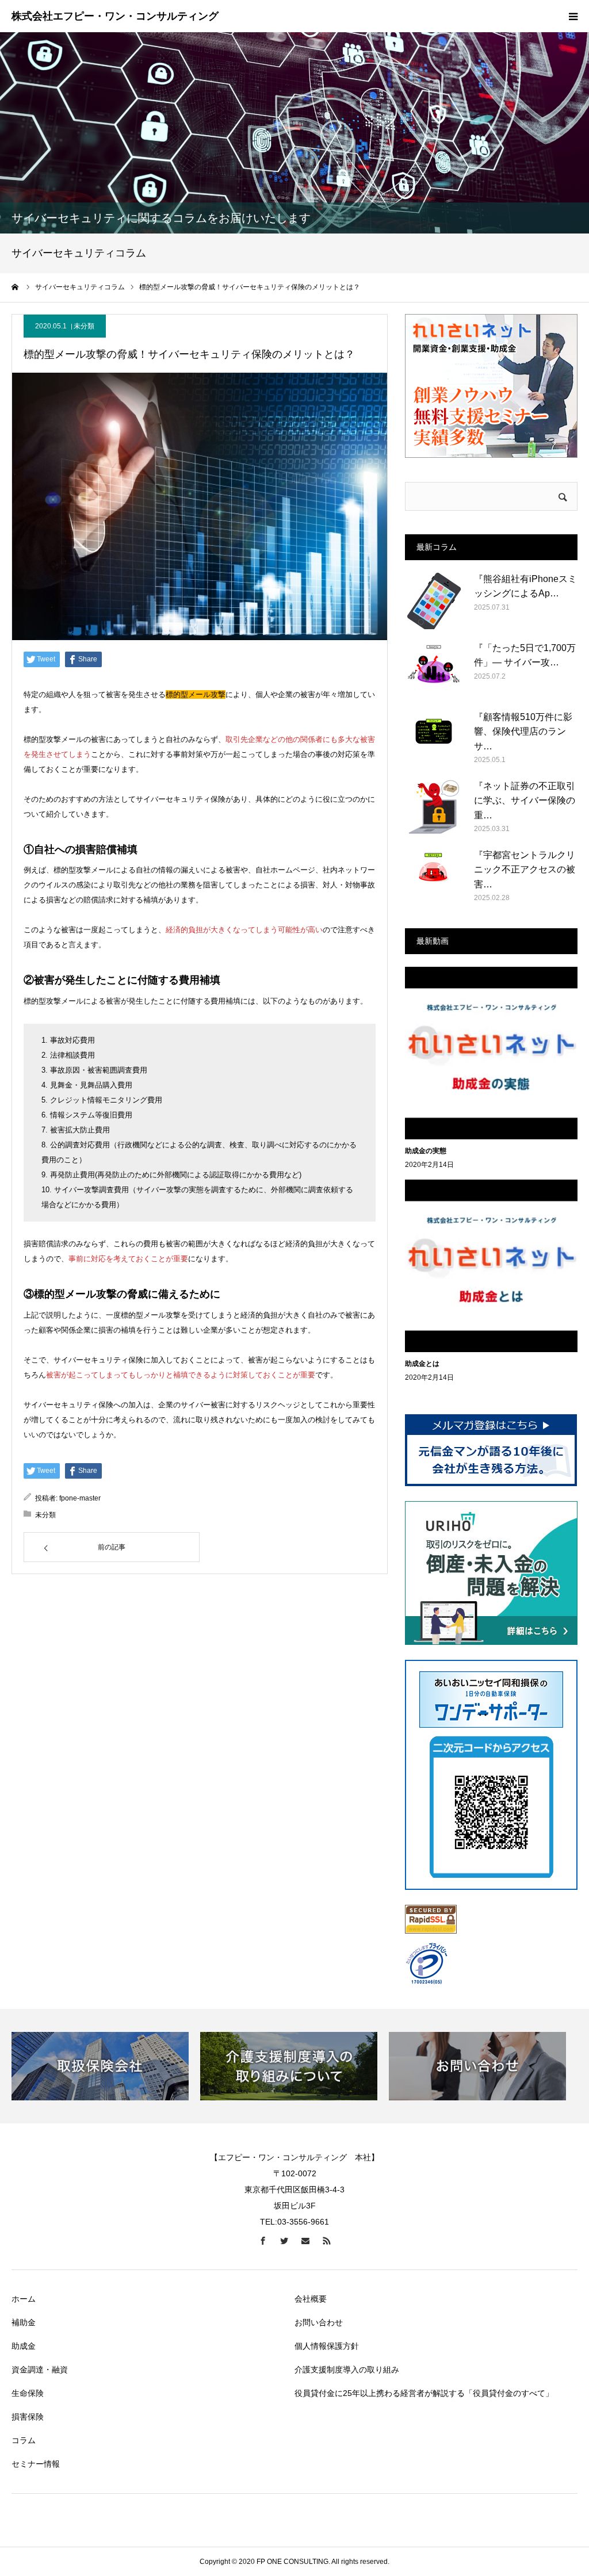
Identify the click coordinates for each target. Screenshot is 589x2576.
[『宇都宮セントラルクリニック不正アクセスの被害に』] (434, 876)
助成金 (24, 2346)
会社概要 (311, 2299)
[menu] (573, 16)
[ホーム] (16, 287)
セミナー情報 (36, 2464)
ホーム (24, 2299)
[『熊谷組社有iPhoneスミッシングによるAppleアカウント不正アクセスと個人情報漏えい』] (434, 600)
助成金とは (422, 1364)
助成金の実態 (426, 1151)
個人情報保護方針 (327, 2346)
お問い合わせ (319, 2322)
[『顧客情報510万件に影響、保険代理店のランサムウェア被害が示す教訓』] (434, 738)
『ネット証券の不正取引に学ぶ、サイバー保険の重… (525, 801)
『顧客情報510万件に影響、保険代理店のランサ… (523, 732)
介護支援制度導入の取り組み (347, 2370)
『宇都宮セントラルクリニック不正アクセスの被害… (525, 870)
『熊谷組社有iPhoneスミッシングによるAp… (525, 586)
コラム (24, 2440)
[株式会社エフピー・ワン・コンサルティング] (115, 17)
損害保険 (28, 2417)
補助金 (24, 2322)
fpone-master (80, 1498)
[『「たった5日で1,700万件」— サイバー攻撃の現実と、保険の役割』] (434, 669)
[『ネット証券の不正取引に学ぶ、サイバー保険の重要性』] (434, 807)
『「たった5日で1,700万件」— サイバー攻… (525, 655)
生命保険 (28, 2393)
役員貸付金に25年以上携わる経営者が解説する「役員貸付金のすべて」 (424, 2393)
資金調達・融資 (40, 2370)
